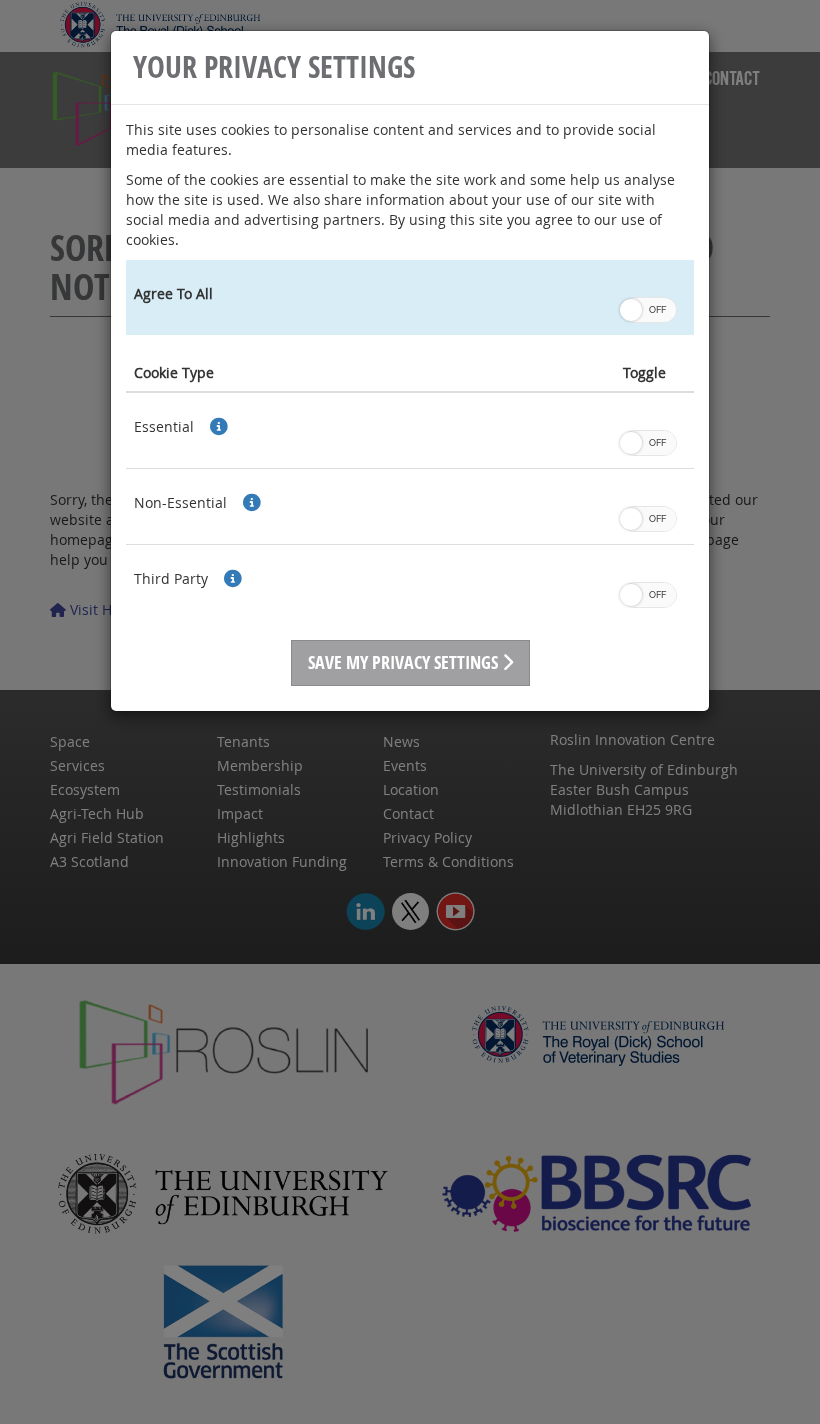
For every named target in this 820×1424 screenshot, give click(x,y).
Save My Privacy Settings (405, 662)
